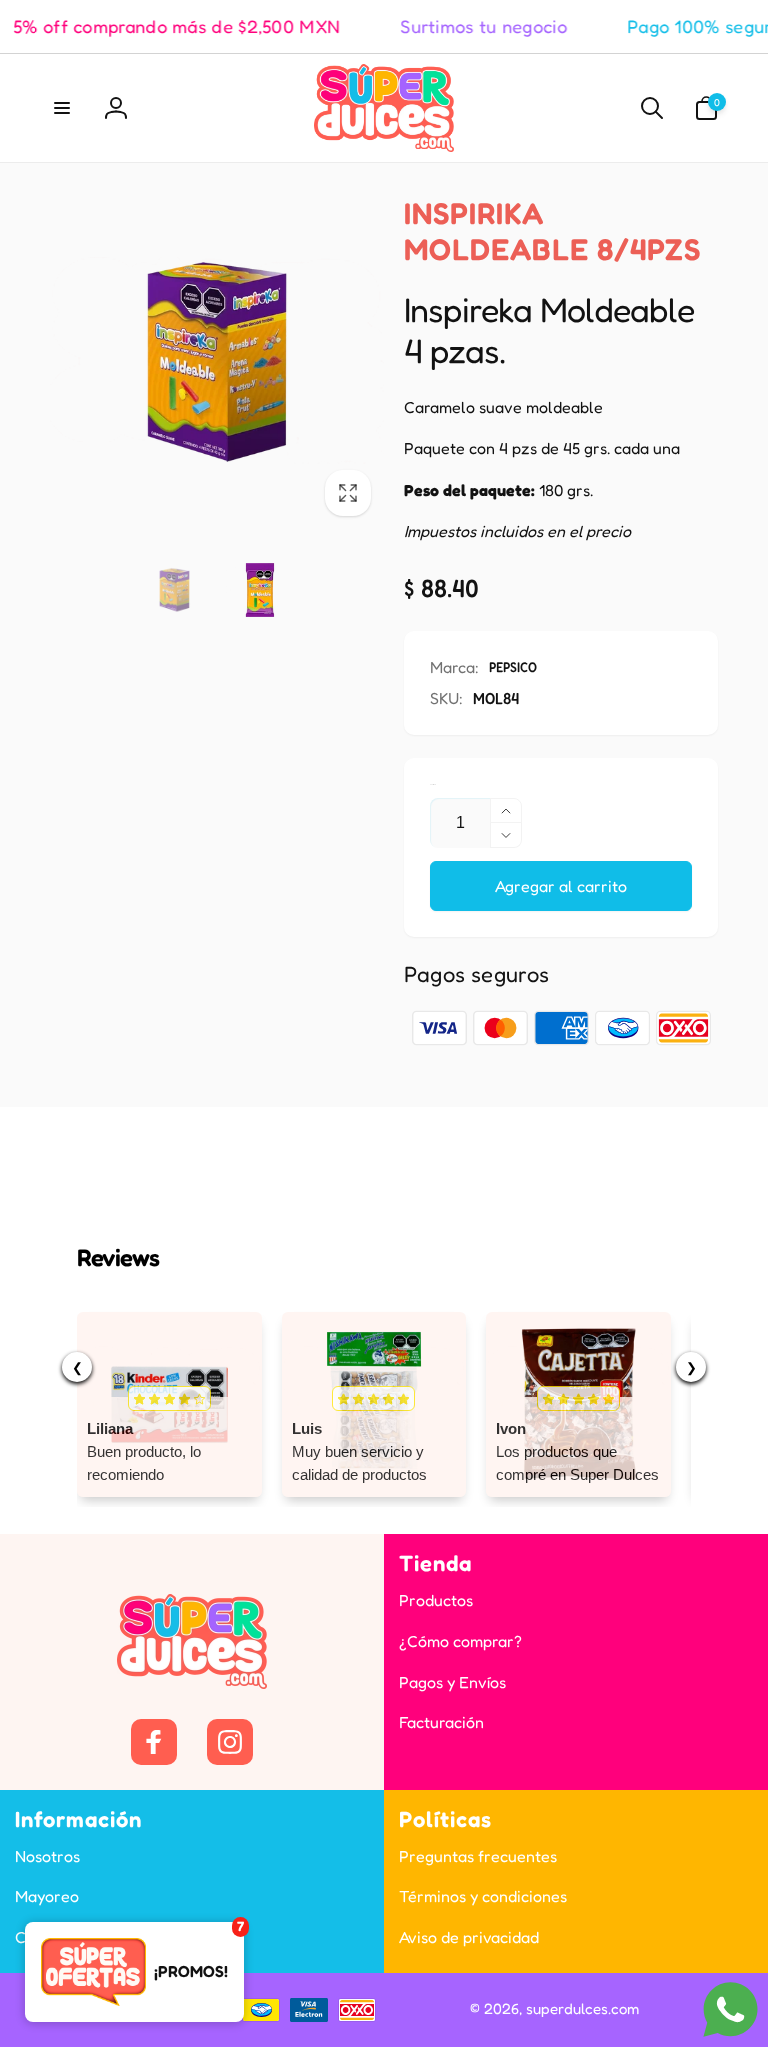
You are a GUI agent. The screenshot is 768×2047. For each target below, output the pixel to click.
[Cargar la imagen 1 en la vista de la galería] (175, 590)
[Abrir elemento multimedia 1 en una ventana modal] (217, 362)
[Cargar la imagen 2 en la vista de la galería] (260, 590)
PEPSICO (513, 666)
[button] (62, 108)
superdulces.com (582, 2008)
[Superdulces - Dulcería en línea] (192, 1683)
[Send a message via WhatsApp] (730, 2009)
